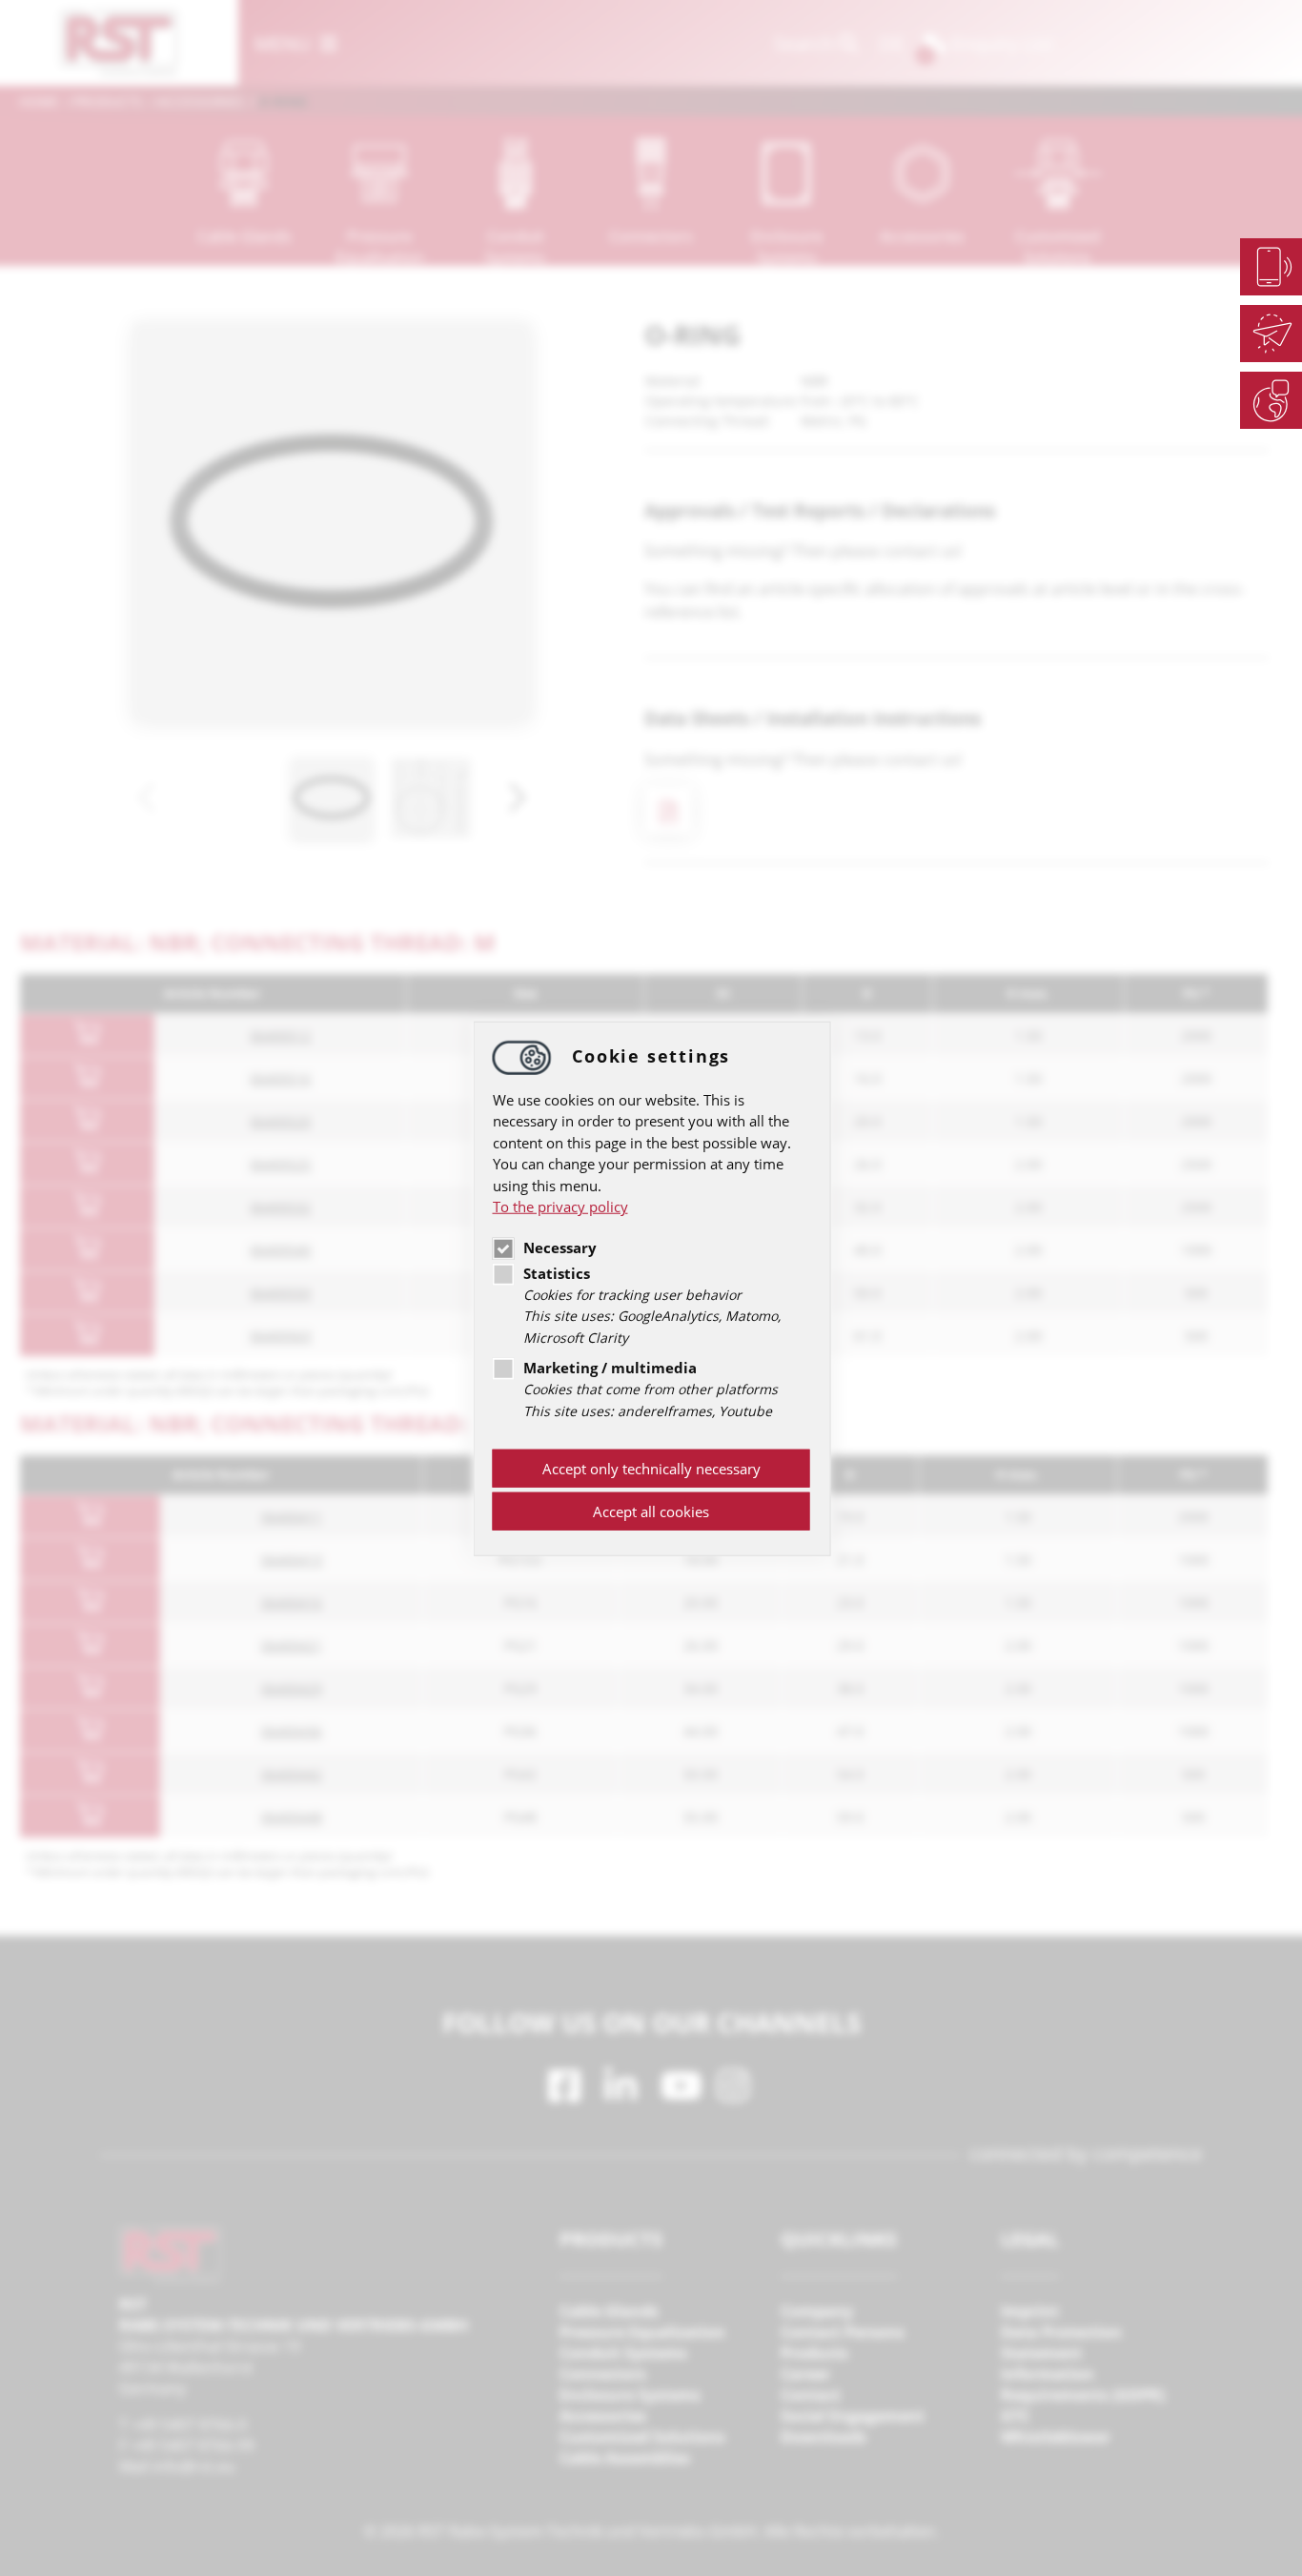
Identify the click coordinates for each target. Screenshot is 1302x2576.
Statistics (557, 1273)
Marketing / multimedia (610, 1368)
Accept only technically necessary (651, 1469)
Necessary (560, 1247)
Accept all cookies (651, 1511)
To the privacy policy (560, 1207)
